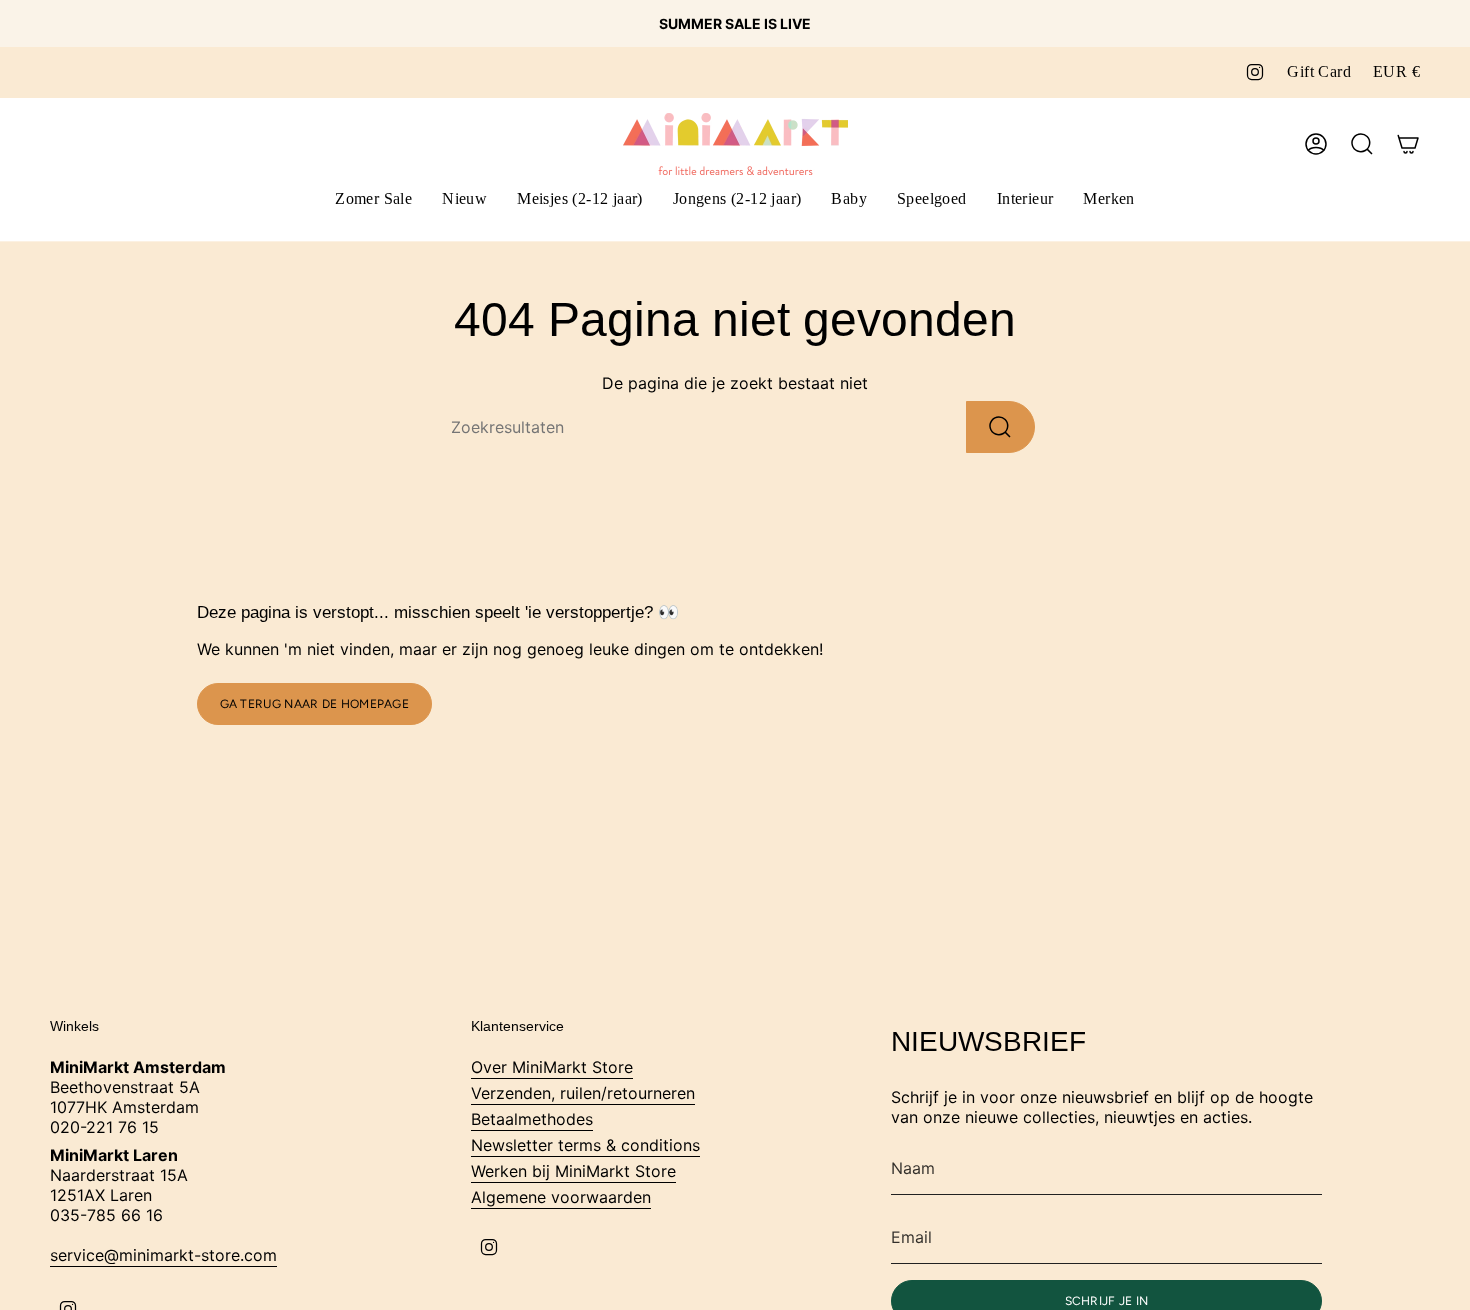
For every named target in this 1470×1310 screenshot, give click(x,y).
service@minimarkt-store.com (163, 1255)
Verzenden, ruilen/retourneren (583, 1093)
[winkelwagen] (1408, 144)
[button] (580, 200)
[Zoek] (1000, 427)
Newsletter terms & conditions (585, 1145)
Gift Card (1319, 71)
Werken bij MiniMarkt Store (573, 1171)
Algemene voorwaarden (561, 1197)
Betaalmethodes (532, 1119)
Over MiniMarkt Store (552, 1067)
